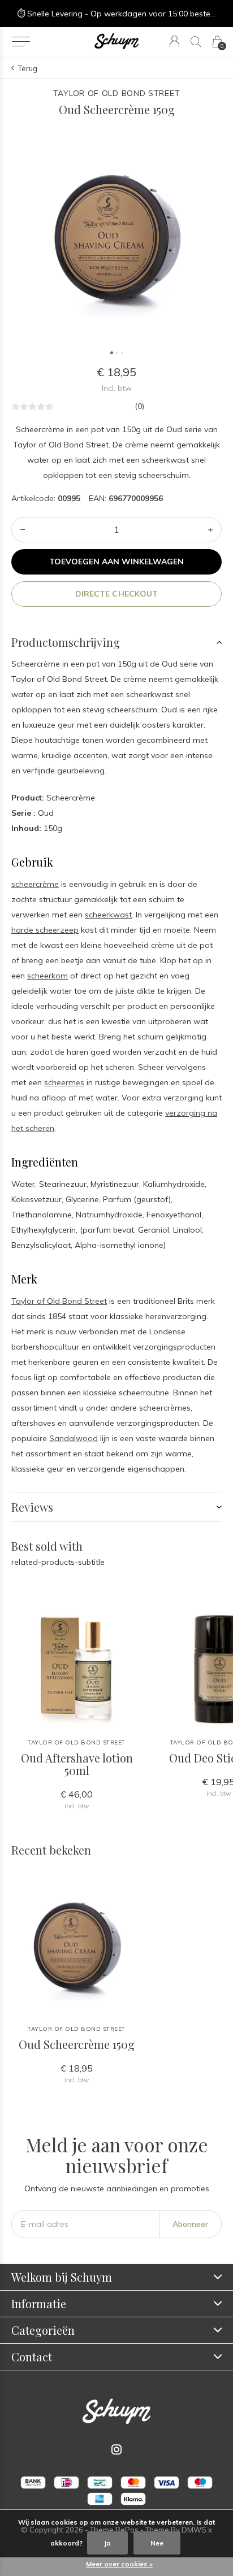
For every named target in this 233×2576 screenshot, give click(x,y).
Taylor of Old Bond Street (59, 1301)
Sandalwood (74, 1438)
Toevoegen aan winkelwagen (117, 562)
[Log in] (174, 42)
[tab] (116, 642)
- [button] (23, 530)
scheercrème (35, 884)
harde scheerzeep (45, 930)
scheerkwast (108, 915)
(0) (139, 406)
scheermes (64, 1082)
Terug (28, 68)
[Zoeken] (196, 42)
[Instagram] (116, 2449)
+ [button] (210, 530)
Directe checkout (116, 594)
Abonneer (190, 2224)
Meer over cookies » (119, 2564)
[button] (21, 42)
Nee (157, 2543)
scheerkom (48, 976)
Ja (107, 2543)
